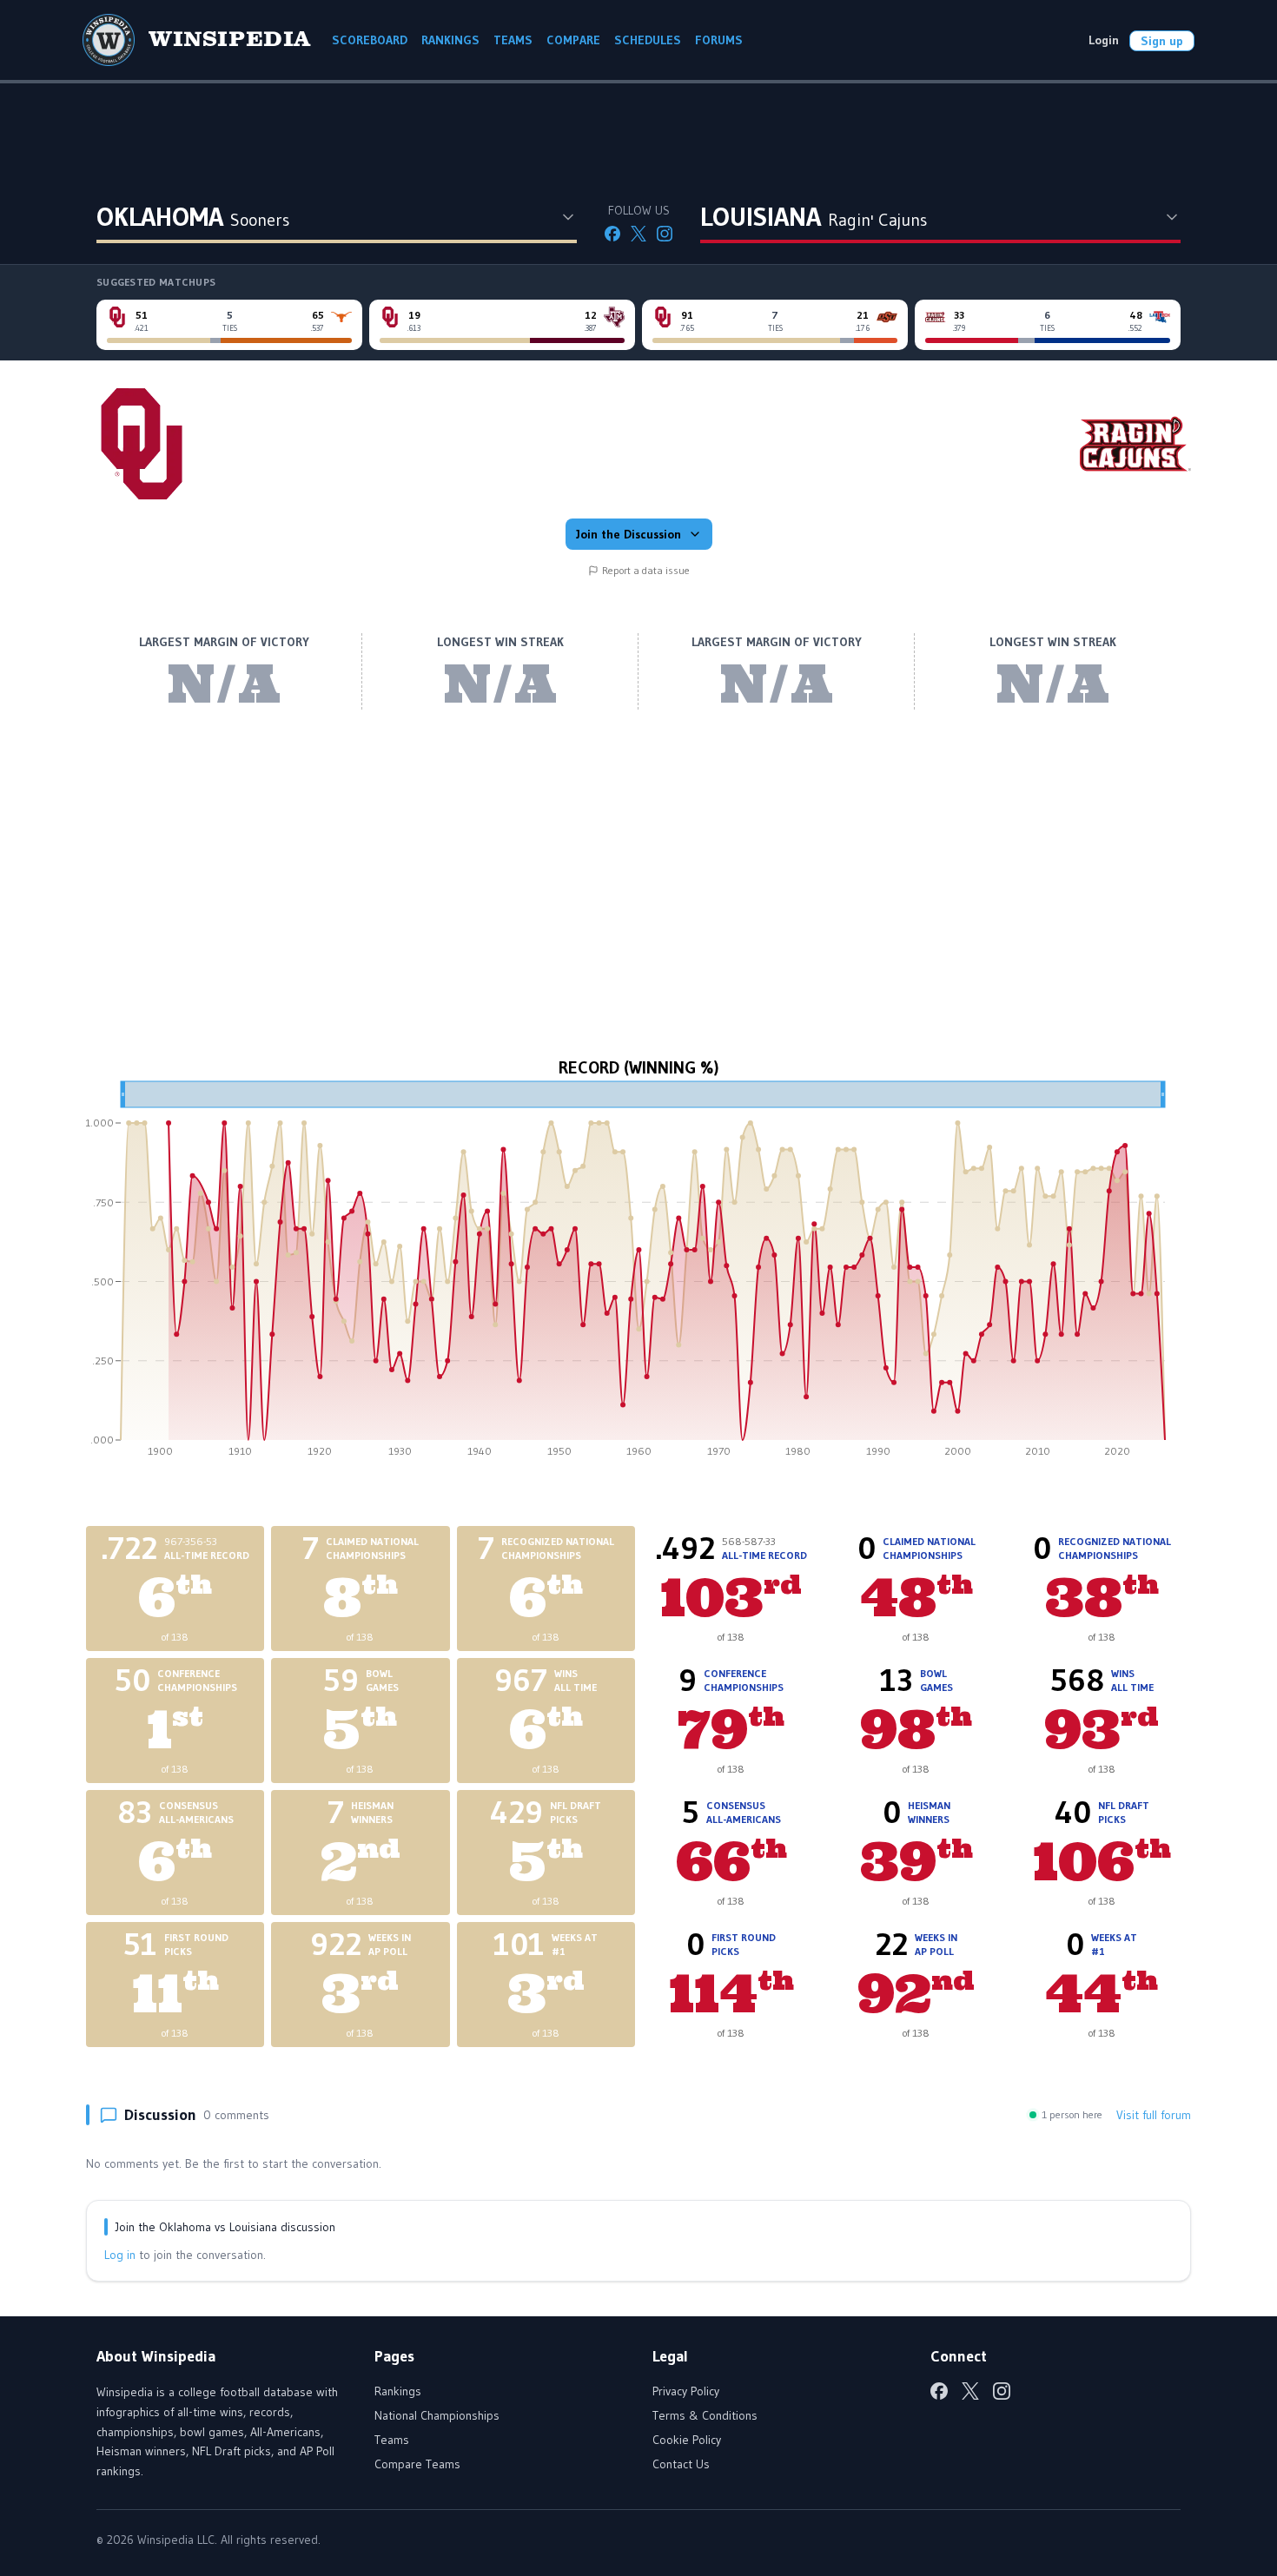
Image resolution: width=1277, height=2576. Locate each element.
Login (1104, 40)
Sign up (1162, 41)
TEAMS (513, 40)
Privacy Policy (686, 2391)
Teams (392, 2440)
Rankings (398, 2391)
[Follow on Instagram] (665, 234)
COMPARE (573, 40)
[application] (638, 1275)
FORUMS (719, 40)
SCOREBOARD (370, 40)
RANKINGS (450, 40)
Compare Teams (417, 2464)
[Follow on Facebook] (612, 234)
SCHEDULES (648, 40)
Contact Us (681, 2464)
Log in (120, 2255)
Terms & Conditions (705, 2415)
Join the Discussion (629, 534)
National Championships (437, 2415)
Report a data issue (646, 570)
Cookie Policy (687, 2440)
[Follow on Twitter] (638, 234)
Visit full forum (1154, 2115)
